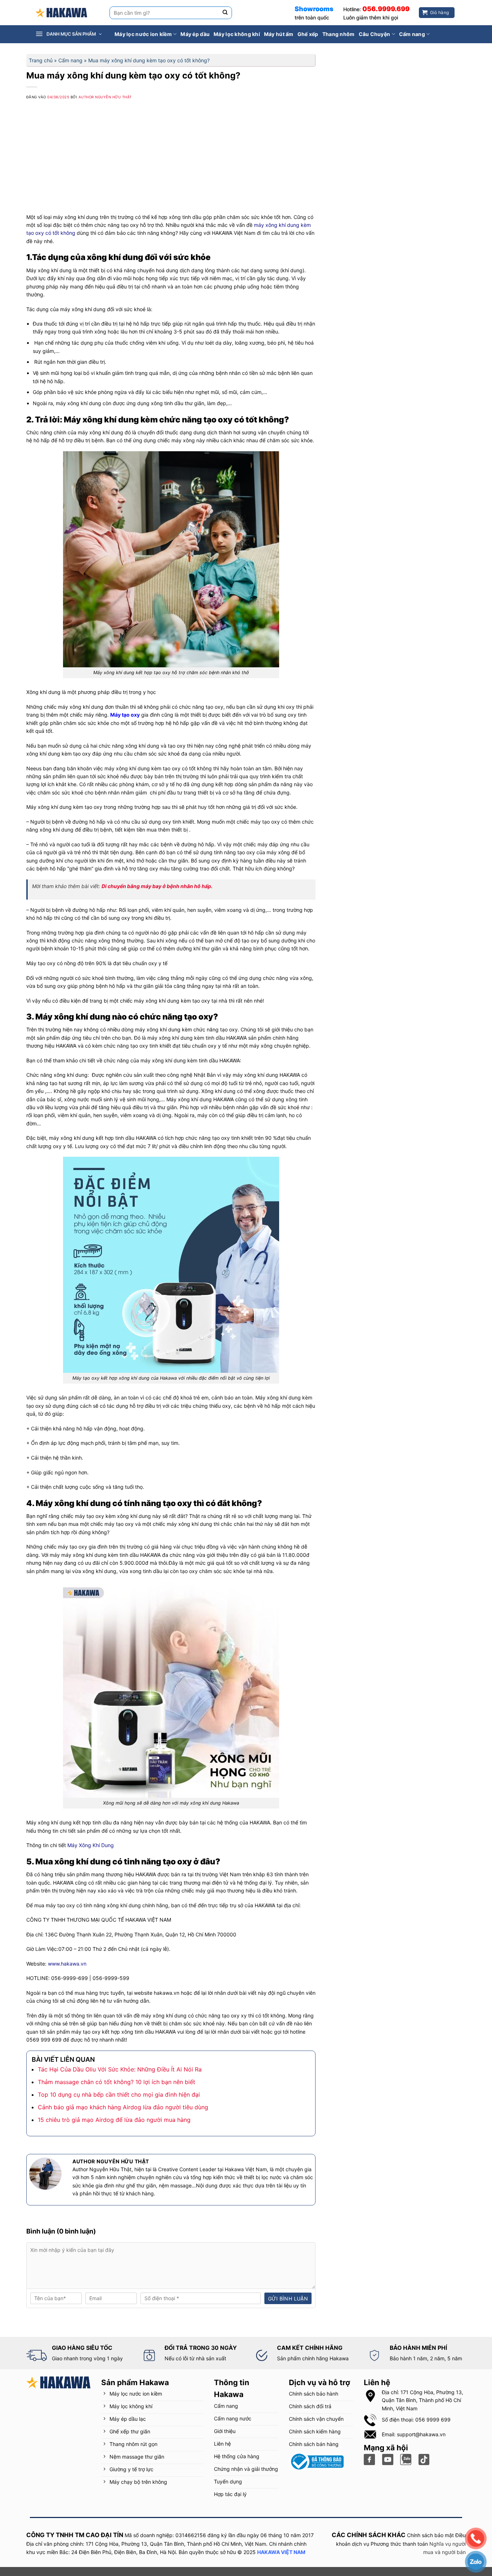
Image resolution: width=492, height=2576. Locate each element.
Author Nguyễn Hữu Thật (105, 97)
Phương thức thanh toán (399, 2544)
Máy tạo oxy (125, 715)
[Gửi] (225, 13)
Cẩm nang (412, 34)
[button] (73, 34)
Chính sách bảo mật (430, 2535)
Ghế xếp (308, 34)
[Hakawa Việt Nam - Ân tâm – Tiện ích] (61, 13)
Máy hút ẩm (279, 34)
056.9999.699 (386, 9)
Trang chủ (41, 60)
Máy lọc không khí (237, 34)
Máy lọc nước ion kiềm (143, 34)
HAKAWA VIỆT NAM (281, 2552)
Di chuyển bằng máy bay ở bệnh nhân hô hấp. (157, 886)
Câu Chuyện (375, 34)
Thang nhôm (339, 34)
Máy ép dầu (195, 34)
